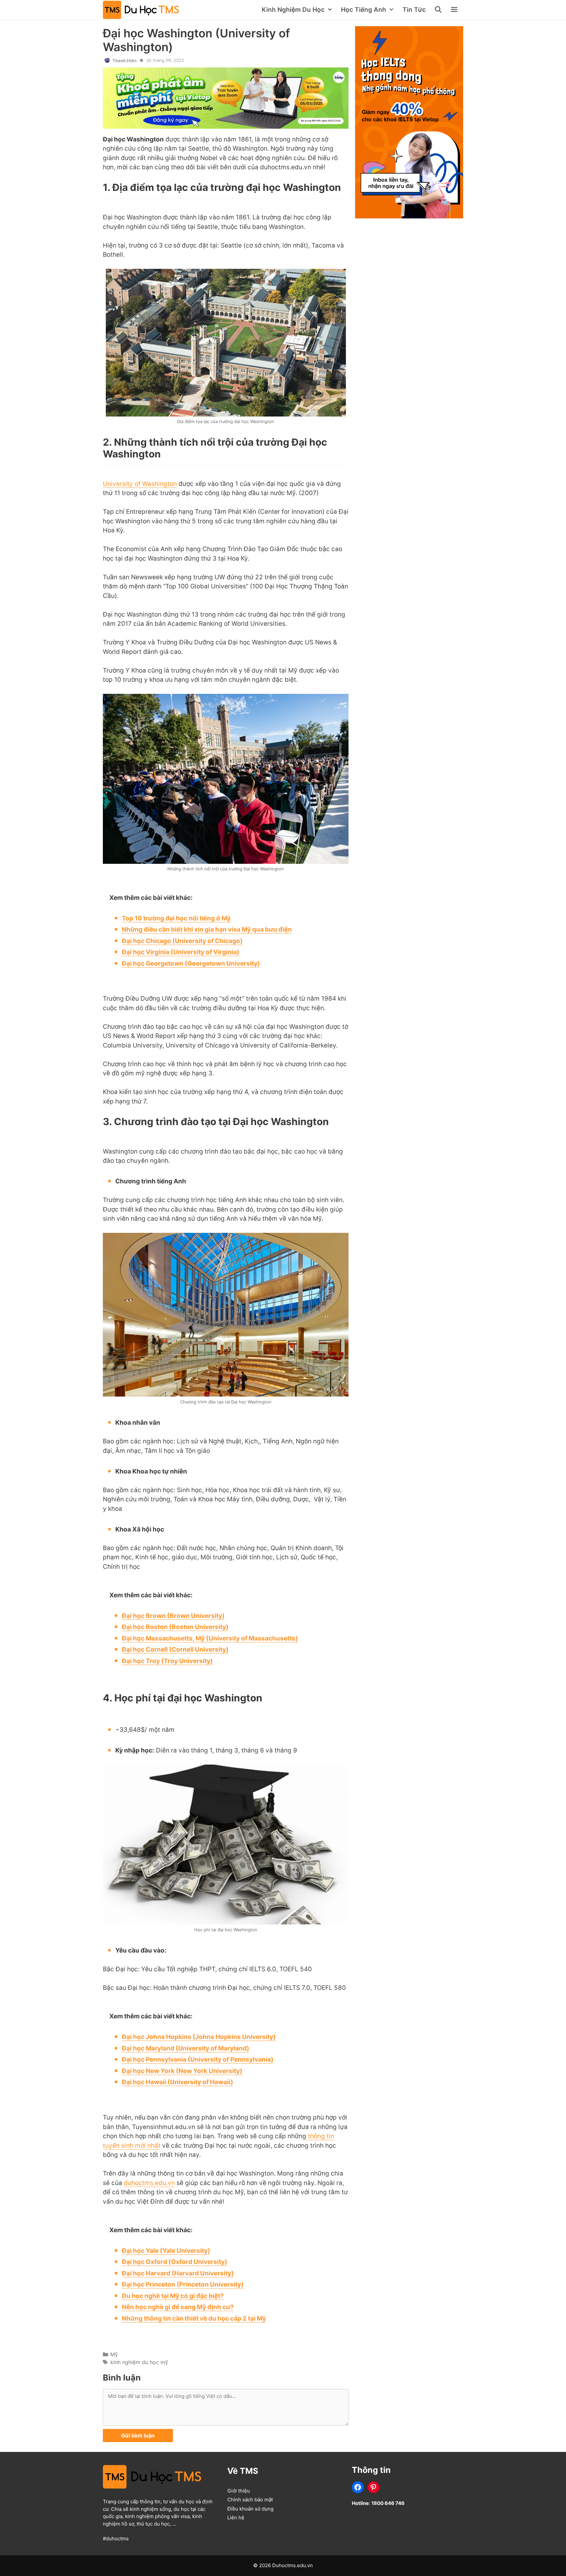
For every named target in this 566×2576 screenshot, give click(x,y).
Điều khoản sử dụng (250, 2509)
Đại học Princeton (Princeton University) (183, 2284)
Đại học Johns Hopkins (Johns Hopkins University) (199, 2037)
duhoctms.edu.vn (149, 2183)
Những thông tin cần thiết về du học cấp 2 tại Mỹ (194, 2318)
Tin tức (414, 10)
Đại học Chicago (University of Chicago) (182, 941)
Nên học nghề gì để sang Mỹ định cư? (178, 2307)
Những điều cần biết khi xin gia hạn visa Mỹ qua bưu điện (207, 929)
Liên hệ (236, 2518)
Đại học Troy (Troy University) (167, 1661)
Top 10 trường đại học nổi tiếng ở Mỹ (176, 918)
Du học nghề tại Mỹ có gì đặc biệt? (173, 2296)
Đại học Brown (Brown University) (173, 1616)
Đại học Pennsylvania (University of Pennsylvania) (198, 2059)
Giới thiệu (239, 2491)
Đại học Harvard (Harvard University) (178, 2273)
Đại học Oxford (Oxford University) (175, 2262)
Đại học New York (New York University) (182, 2071)
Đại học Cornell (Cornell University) (175, 1649)
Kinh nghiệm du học (293, 10)
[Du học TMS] (142, 10)
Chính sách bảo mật (250, 2500)
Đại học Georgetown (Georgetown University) (191, 964)
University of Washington (140, 484)
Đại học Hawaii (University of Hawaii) (178, 2082)
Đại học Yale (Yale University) (166, 2251)
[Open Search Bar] (439, 10)
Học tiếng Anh (364, 10)
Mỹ (114, 2354)
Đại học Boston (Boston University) (175, 1627)
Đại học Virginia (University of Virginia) (181, 952)
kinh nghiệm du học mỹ (139, 2362)
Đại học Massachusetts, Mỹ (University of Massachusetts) (210, 1638)
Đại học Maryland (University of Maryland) (186, 2048)
